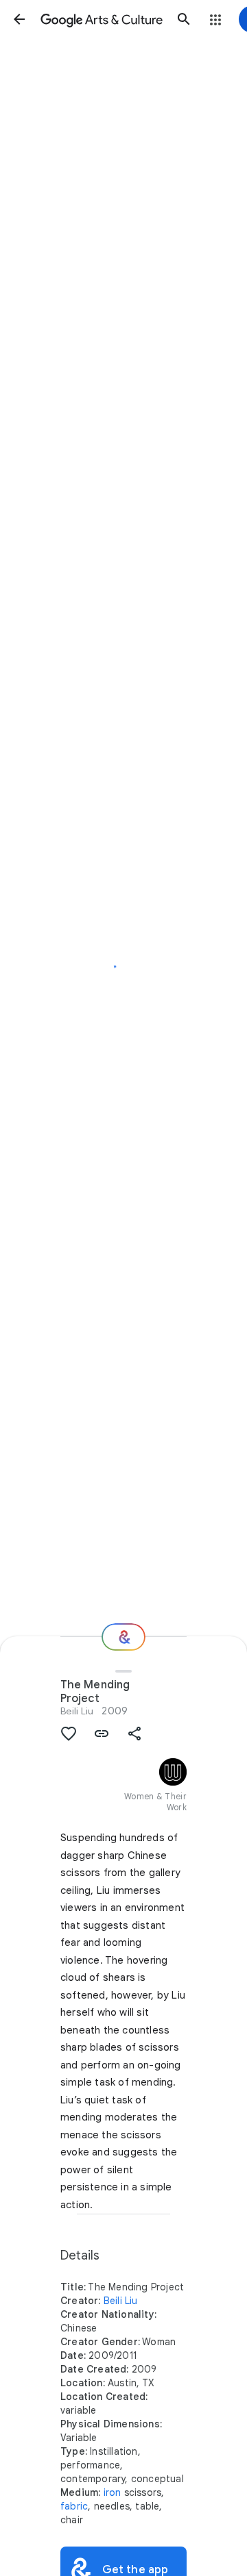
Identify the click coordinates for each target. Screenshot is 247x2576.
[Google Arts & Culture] (102, 19)
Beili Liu (77, 1711)
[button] (19, 19)
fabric (74, 2506)
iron (113, 2492)
